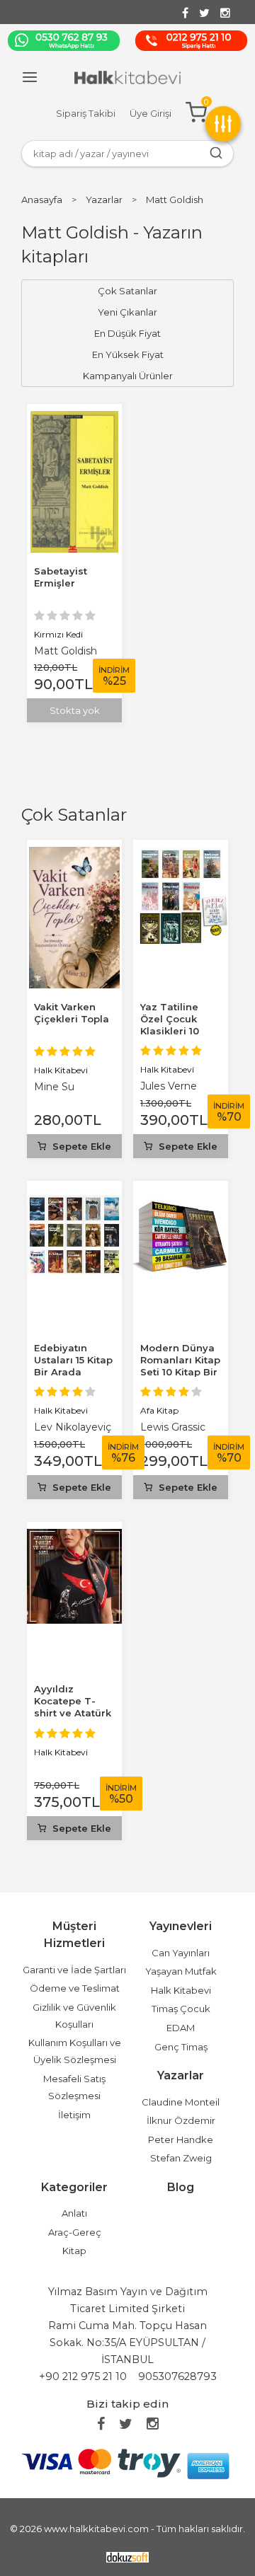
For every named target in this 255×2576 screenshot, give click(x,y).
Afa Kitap (159, 1410)
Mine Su (54, 1087)
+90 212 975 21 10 (83, 2376)
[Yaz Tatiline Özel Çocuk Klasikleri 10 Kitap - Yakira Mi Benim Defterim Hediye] (181, 855)
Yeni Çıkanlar (127, 312)
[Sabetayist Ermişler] (75, 419)
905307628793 (177, 2376)
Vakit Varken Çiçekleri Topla (72, 1013)
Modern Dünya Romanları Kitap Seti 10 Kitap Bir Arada (180, 1366)
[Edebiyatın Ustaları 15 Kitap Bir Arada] (74, 1196)
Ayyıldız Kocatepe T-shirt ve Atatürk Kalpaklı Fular (73, 1707)
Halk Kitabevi (61, 1070)
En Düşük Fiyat (127, 333)
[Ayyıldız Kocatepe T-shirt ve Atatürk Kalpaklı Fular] (74, 1537)
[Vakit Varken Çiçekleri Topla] (74, 855)
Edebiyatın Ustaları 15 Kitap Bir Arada (73, 1360)
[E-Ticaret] (127, 2556)
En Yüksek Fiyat (128, 354)
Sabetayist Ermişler (61, 577)
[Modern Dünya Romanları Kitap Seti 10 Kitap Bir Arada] (181, 1196)
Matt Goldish (66, 651)
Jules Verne (169, 1086)
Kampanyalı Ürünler (128, 376)
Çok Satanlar (74, 815)
